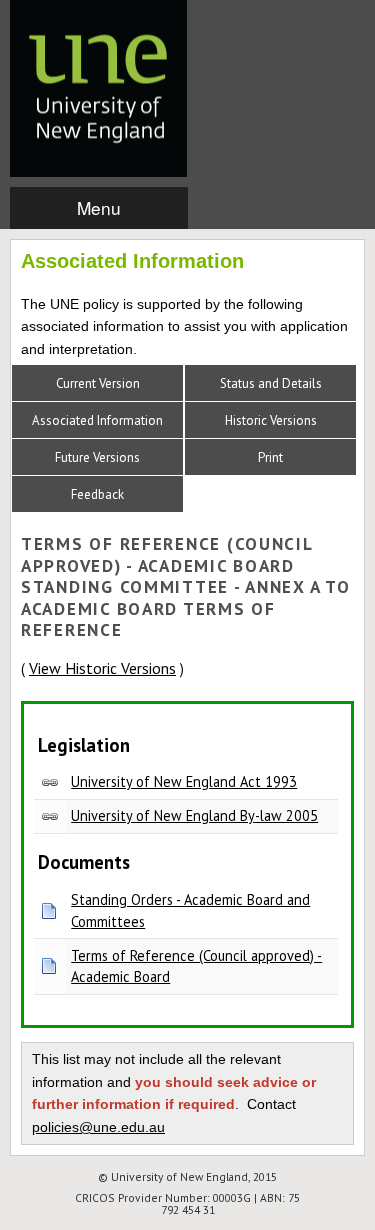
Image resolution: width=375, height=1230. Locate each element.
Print (270, 457)
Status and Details (271, 383)
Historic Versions (271, 420)
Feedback (97, 494)
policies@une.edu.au (98, 1127)
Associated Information (97, 420)
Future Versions (97, 457)
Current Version (98, 383)
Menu (99, 207)
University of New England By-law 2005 (194, 815)
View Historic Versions (102, 668)
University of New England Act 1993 (184, 781)
